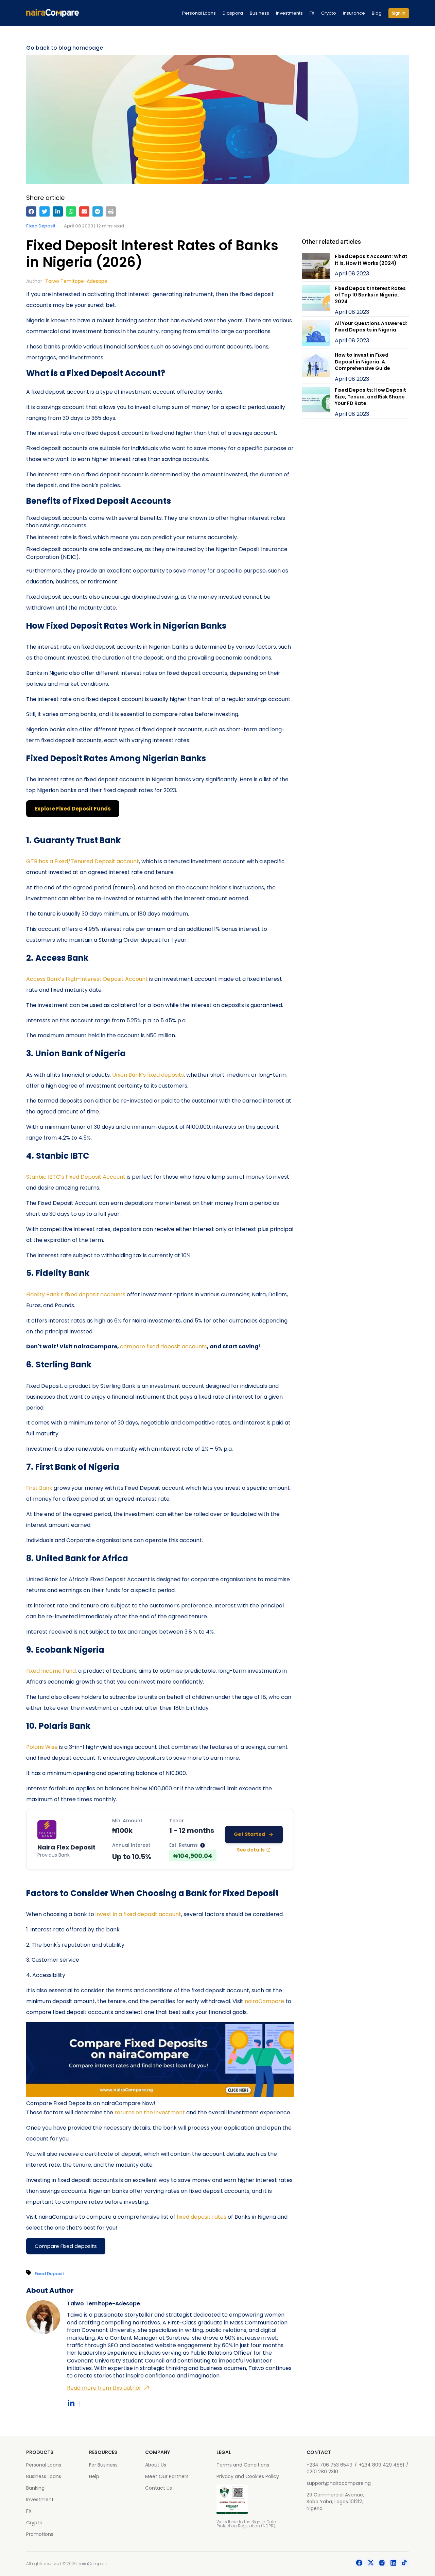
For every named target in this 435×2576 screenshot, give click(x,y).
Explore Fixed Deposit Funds (73, 809)
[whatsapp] (71, 211)
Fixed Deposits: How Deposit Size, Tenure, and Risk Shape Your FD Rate (370, 397)
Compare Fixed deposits (66, 2246)
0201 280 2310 (322, 2472)
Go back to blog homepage (65, 48)
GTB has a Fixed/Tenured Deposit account (83, 861)
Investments (289, 13)
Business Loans (44, 2476)
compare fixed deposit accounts (163, 1346)
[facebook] (31, 211)
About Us (156, 2465)
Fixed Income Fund (51, 1671)
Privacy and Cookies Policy (248, 2476)
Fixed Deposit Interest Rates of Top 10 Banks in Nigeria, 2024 (370, 295)
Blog (377, 13)
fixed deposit (41, 226)
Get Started (249, 1834)
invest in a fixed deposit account (138, 1914)
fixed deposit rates (202, 2217)
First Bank (39, 1488)
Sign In (399, 13)
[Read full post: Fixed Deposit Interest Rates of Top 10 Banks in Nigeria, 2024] (316, 301)
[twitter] (45, 211)
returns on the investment (150, 2112)
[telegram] (98, 211)
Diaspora (233, 13)
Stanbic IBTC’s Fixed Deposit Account (76, 1177)
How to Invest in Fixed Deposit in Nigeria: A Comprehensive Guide (362, 362)
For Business (103, 2465)
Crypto (329, 13)
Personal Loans (199, 13)
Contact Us (159, 2488)
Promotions (40, 2534)
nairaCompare (265, 2001)
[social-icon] (359, 2564)
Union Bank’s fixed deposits (148, 1075)
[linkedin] (58, 211)
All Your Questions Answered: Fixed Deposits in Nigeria (371, 327)
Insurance (354, 13)
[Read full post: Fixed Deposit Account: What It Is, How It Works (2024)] (316, 267)
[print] (111, 211)
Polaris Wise (42, 1747)
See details (251, 1850)
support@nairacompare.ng (339, 2483)
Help (94, 2476)
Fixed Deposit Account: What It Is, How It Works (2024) (371, 260)
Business (259, 13)
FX (312, 13)
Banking (35, 2488)
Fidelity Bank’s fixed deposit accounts (76, 1294)
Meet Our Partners (167, 2476)
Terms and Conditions (243, 2465)
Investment (40, 2500)
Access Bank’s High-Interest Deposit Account (87, 979)
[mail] (84, 211)
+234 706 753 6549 (329, 2465)
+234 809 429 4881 (381, 2465)
